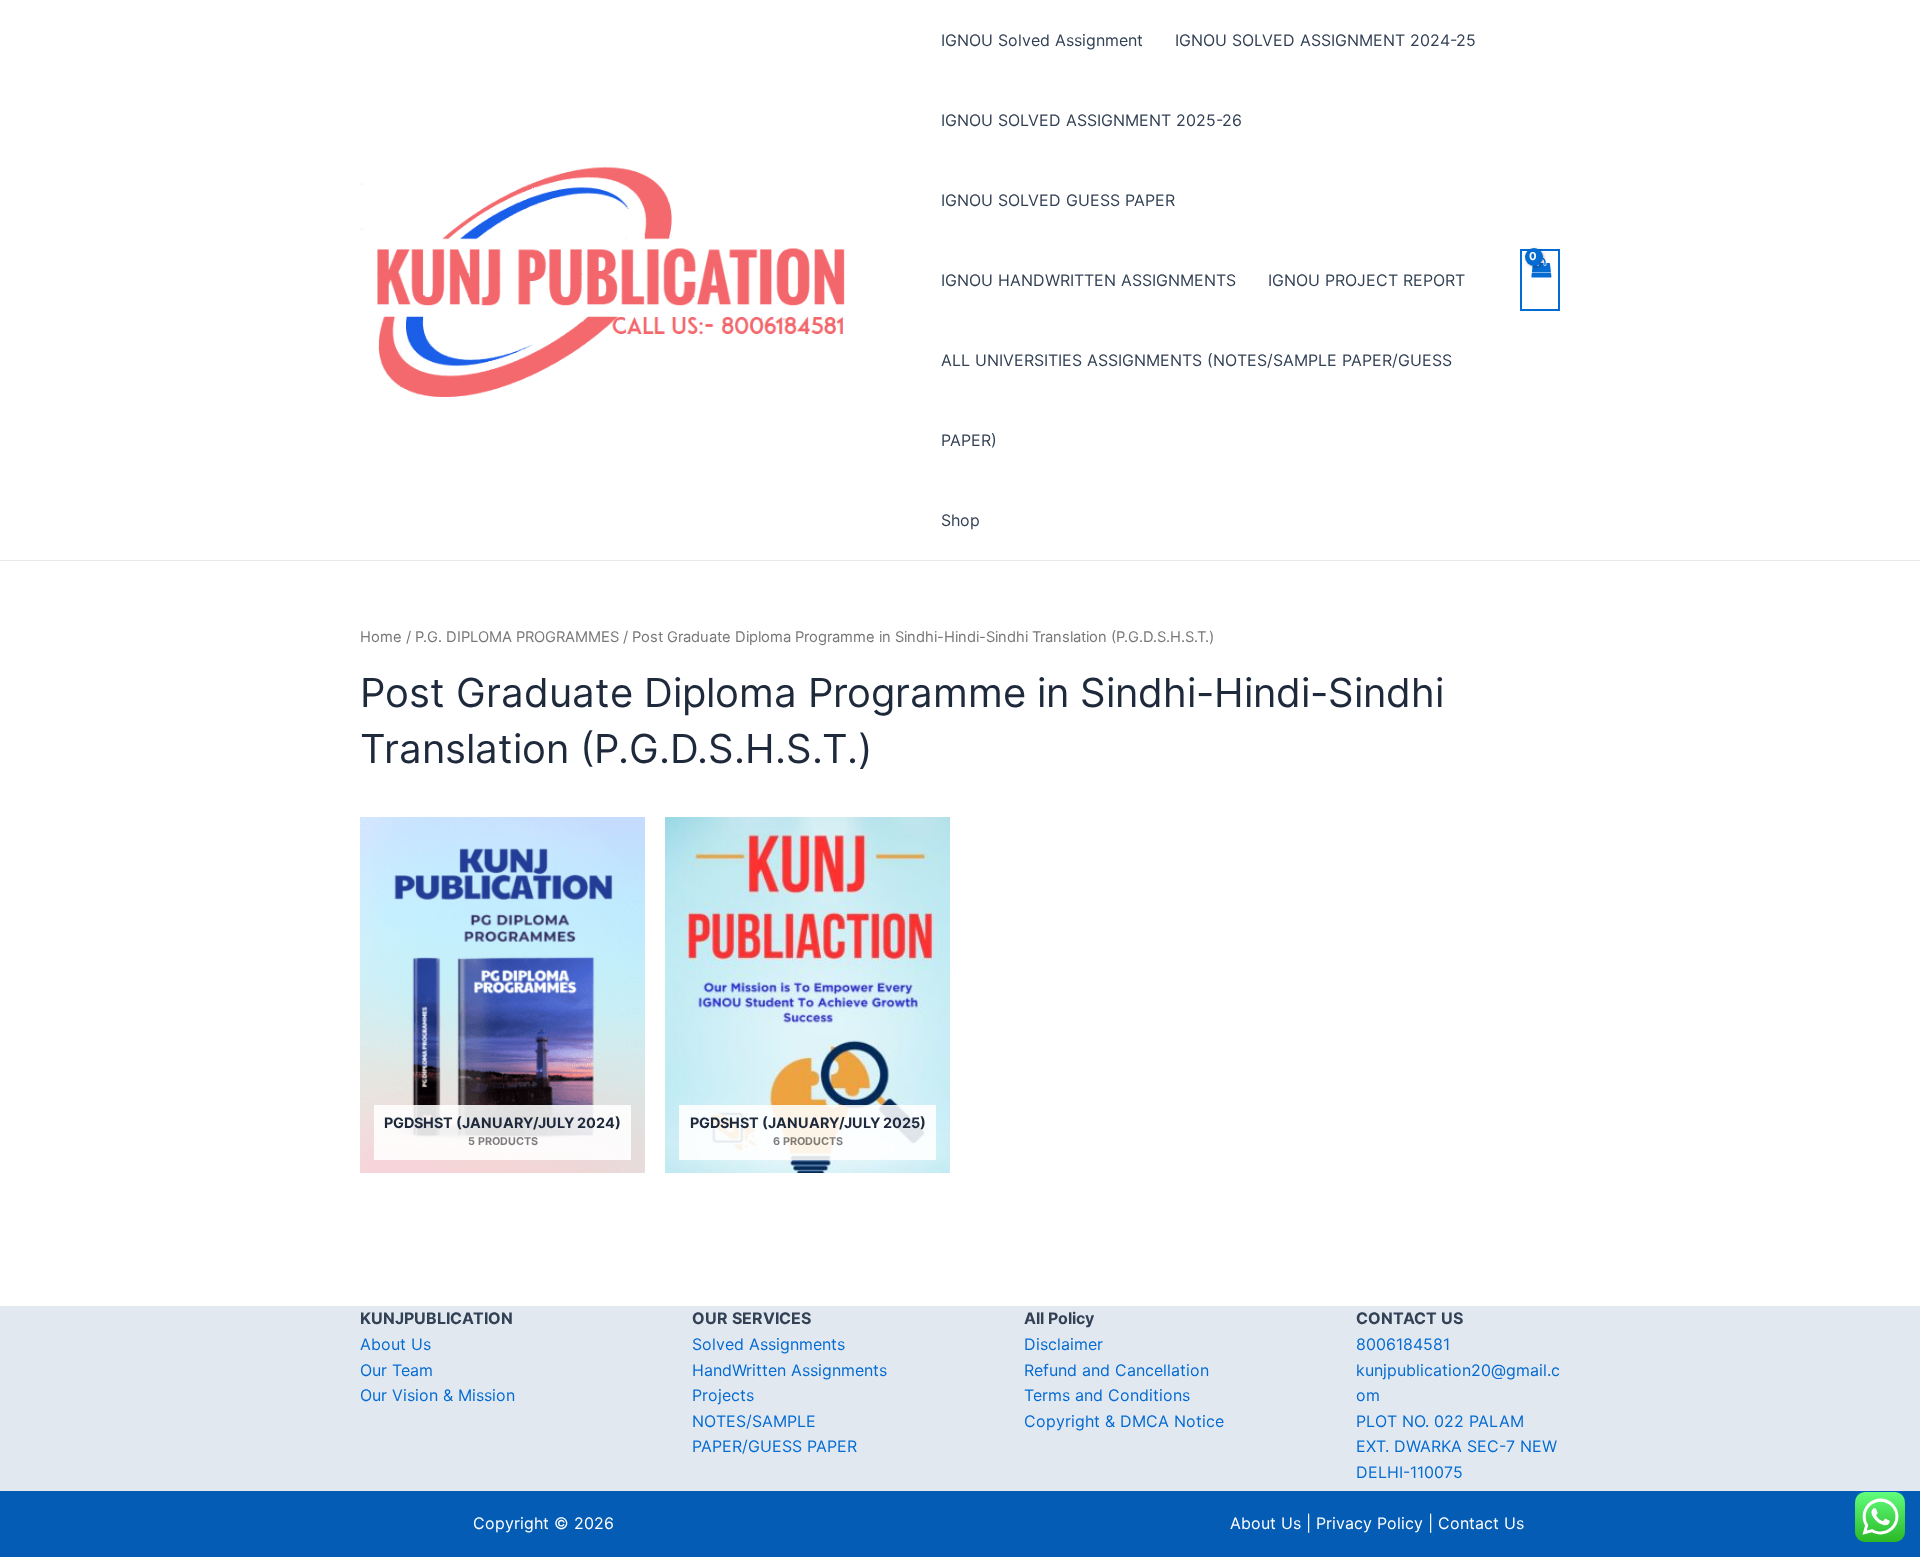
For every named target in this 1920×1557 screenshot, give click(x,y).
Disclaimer (1063, 1344)
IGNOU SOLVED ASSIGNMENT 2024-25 (1325, 40)
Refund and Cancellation (1116, 1370)
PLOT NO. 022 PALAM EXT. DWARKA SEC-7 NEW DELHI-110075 (1456, 1446)
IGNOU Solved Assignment (1042, 40)
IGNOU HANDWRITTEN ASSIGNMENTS (1088, 280)
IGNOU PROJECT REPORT (1366, 280)
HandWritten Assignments (789, 1370)
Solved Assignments (768, 1344)
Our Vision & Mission (437, 1395)
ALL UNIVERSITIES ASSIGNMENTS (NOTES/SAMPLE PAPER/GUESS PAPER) (1196, 400)
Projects (723, 1395)
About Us (395, 1344)
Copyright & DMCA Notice (1124, 1421)
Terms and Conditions (1107, 1395)
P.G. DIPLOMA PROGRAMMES (517, 637)
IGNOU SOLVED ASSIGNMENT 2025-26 (1091, 120)
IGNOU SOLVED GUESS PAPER (1058, 200)
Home (381, 637)
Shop (960, 520)
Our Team (396, 1370)
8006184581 (1403, 1344)
